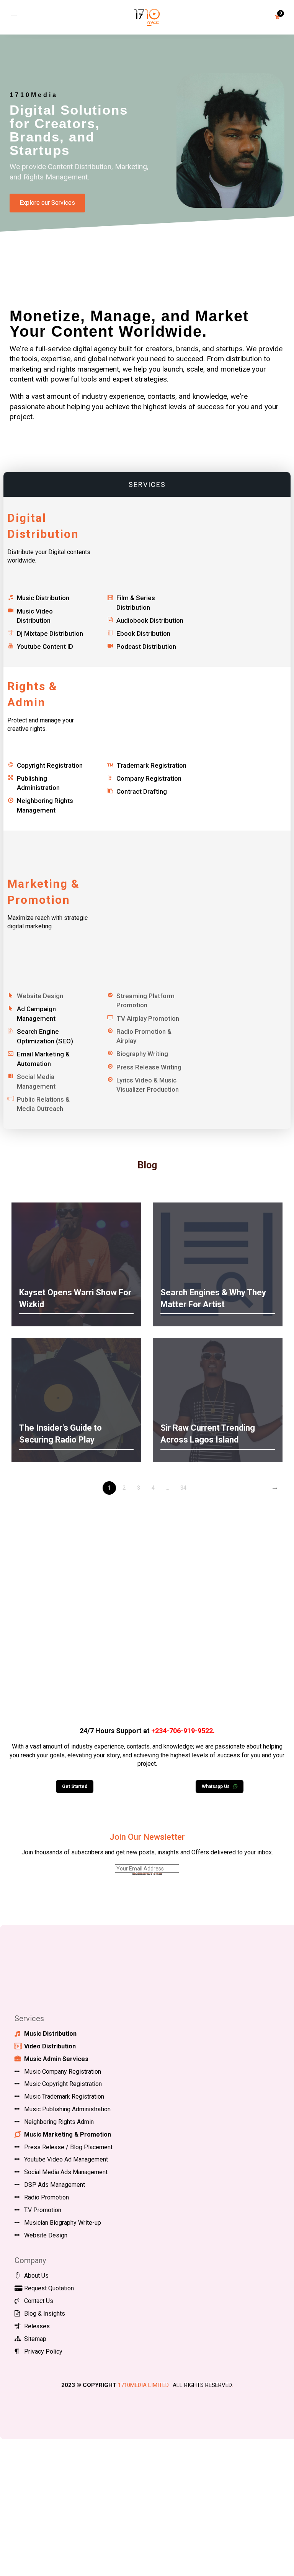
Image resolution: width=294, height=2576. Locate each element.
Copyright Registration (50, 765)
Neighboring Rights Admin (59, 2122)
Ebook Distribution (143, 633)
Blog (147, 1165)
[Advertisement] (147, 1615)
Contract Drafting (142, 791)
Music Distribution (43, 598)
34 (183, 1488)
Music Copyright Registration (63, 2084)
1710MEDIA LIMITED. (144, 2385)
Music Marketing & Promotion (68, 2134)
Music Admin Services (56, 2059)
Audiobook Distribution (150, 620)
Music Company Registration (63, 2072)
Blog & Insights (45, 2314)
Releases (37, 2326)
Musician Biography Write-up (63, 2223)
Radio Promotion (47, 2197)
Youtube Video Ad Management (66, 2159)
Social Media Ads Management (66, 2172)
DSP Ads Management (55, 2185)
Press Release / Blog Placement (68, 2147)
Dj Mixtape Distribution (50, 633)
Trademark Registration (151, 765)
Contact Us (39, 2301)
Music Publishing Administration (67, 2109)
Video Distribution (50, 2046)
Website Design (46, 2235)
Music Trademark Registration (64, 2096)
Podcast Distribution (146, 646)
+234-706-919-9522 (182, 1731)
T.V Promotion (43, 2210)
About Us (36, 2276)
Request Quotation (49, 2288)
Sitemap (35, 2339)
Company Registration (149, 778)
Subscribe (147, 1874)
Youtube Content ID (45, 646)
